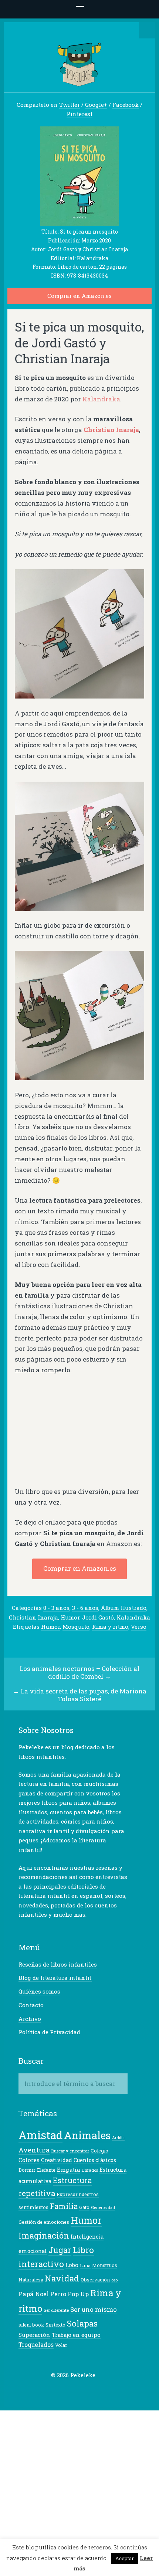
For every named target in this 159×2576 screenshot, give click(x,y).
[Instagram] (90, 2390)
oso (114, 2280)
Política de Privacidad (49, 2032)
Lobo (72, 2265)
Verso (139, 1627)
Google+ (96, 105)
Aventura (34, 2150)
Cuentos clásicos (95, 2160)
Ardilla (118, 2138)
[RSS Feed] (102, 2390)
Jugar (60, 2250)
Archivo (30, 2019)
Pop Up (78, 2294)
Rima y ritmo (110, 1627)
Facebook (126, 105)
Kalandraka (101, 399)
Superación (34, 2335)
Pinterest (79, 114)
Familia (64, 2206)
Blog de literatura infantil (55, 1978)
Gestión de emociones (44, 2222)
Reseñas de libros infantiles (58, 1964)
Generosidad (103, 2208)
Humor (70, 1617)
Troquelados (36, 2345)
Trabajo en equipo (76, 2335)
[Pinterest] (79, 2390)
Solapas (82, 2323)
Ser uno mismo (94, 2309)
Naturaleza (31, 2280)
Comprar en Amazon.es (79, 296)
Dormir (27, 2170)
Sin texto (55, 2325)
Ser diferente (56, 2310)
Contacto (31, 2005)
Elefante (46, 2170)
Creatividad (57, 2160)
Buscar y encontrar (70, 2151)
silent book (31, 2325)
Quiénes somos (39, 1991)
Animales (87, 2135)
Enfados (90, 2170)
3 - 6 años (85, 1608)
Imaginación (44, 2235)
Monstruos (105, 2265)
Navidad (62, 2278)
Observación (95, 2280)
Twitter (70, 105)
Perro (58, 2294)
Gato (84, 2207)
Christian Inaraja (33, 1617)
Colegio (99, 2151)
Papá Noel (34, 2294)
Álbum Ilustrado (124, 1608)
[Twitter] (44, 2390)
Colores (29, 2160)
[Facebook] (56, 2390)
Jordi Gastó (98, 1617)
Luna (85, 2265)
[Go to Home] (80, 83)
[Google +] (67, 2390)
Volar (61, 2345)
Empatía (68, 2170)
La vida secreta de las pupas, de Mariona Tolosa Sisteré (84, 1695)
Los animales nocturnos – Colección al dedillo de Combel (79, 1672)
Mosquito (76, 1627)
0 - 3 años (56, 1608)
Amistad (40, 2135)
